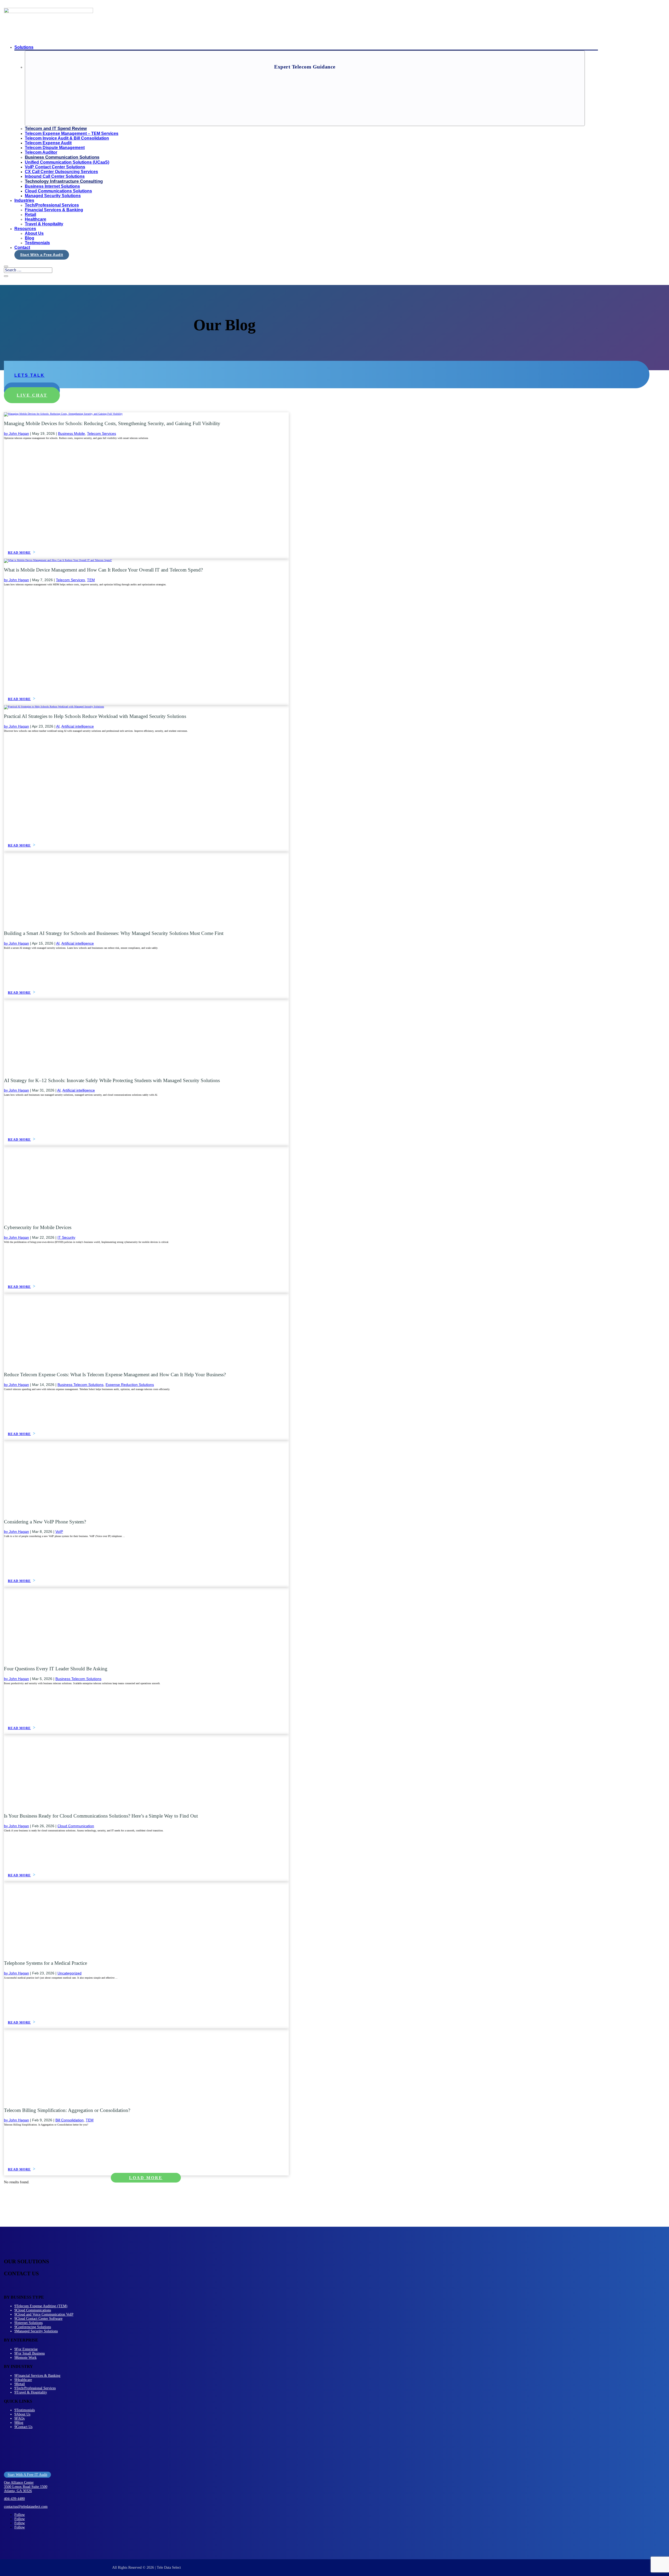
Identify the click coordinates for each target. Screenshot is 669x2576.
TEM (91, 580)
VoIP (59, 1532)
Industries (24, 200)
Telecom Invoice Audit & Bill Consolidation (67, 138)
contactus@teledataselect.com (26, 2507)
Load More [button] (146, 2178)
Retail (30, 215)
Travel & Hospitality (44, 224)
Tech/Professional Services (52, 205)
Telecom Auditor (41, 152)
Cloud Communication (76, 1826)
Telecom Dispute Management (55, 148)
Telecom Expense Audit (48, 143)
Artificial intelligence (78, 726)
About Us (34, 233)
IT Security (66, 1237)
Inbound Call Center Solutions (55, 176)
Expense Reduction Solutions (130, 1385)
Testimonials (37, 243)
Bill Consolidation (70, 2120)
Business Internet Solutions (52, 186)
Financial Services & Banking (54, 210)
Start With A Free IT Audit (27, 2475)
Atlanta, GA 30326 (18, 2491)
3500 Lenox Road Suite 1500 (26, 2487)
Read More (19, 553)
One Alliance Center (19, 2483)
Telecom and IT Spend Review (56, 128)
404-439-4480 (14, 2499)
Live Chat (32, 395)
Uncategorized (70, 1973)
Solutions (24, 47)
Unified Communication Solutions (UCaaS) (67, 162)
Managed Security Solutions (53, 196)
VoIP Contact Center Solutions (55, 167)
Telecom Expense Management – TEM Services (72, 133)
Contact (22, 247)
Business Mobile (71, 433)
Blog (30, 238)
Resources (25, 229)
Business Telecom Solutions (80, 1385)
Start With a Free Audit (42, 255)
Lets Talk (30, 375)
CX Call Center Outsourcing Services (61, 172)
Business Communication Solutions (62, 157)
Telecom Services (102, 433)
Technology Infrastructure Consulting (64, 181)
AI (58, 726)
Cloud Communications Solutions (58, 191)
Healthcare (36, 219)
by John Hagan (16, 433)
